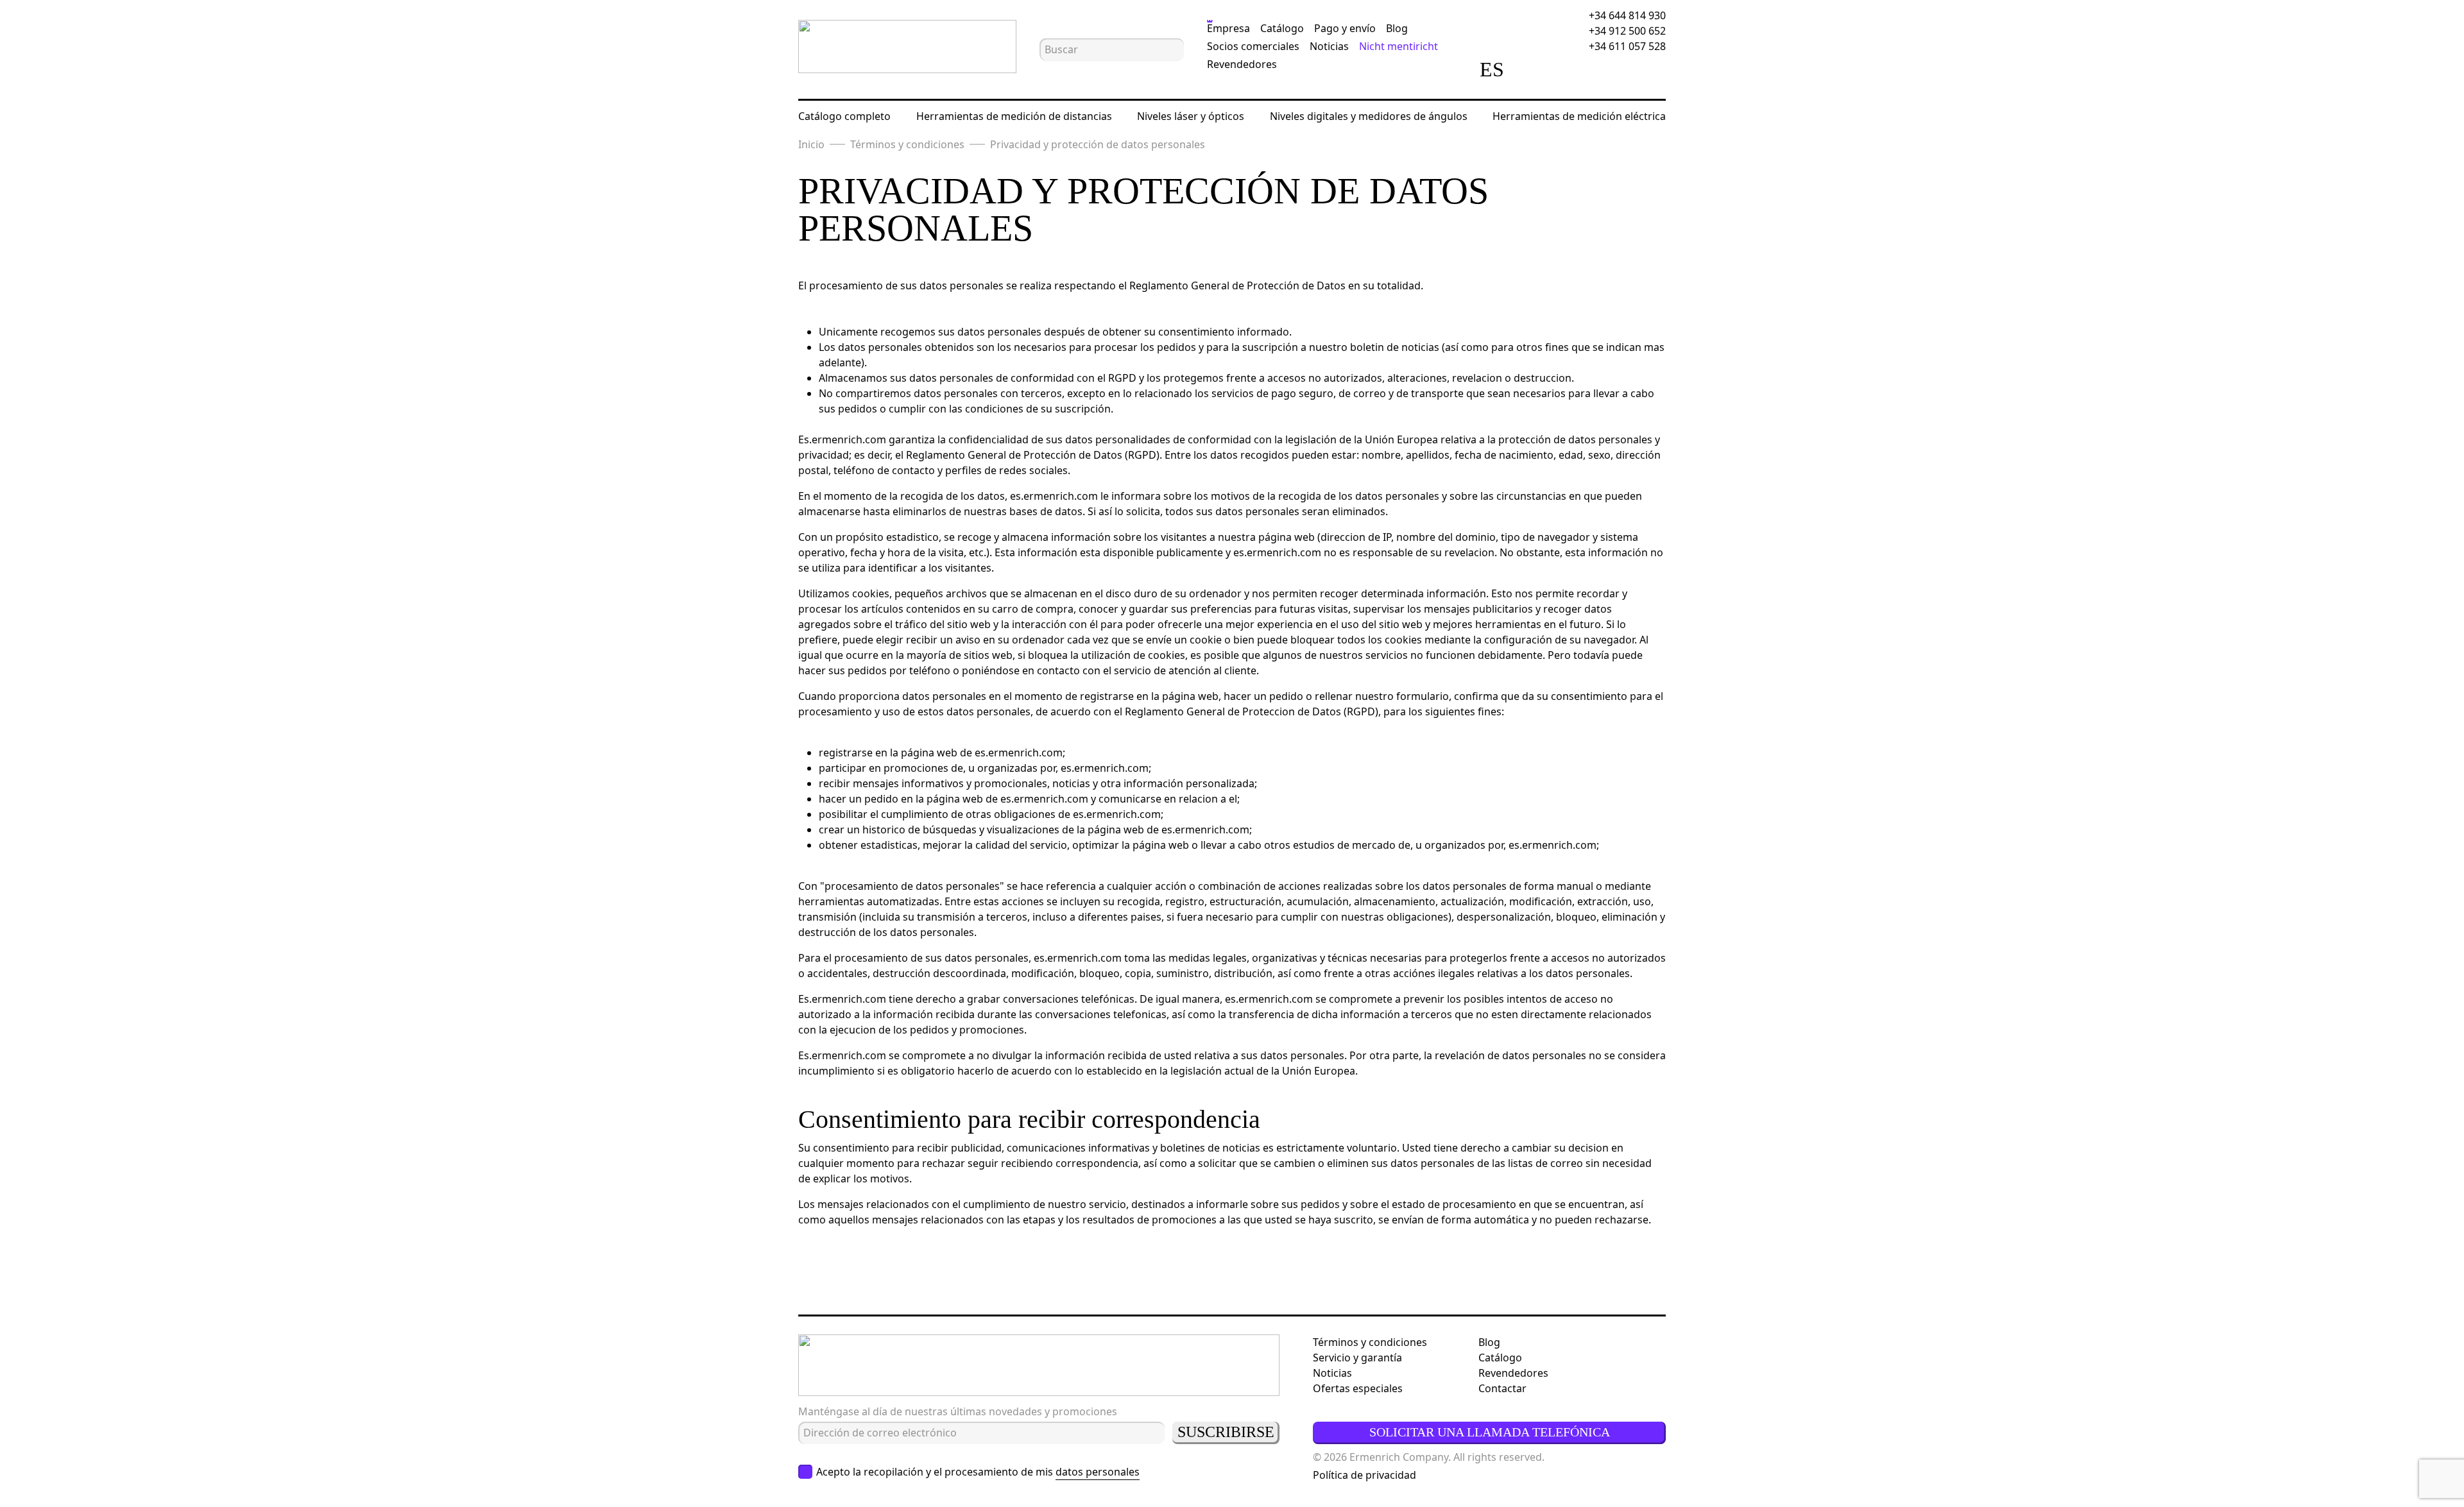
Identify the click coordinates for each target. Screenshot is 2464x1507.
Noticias (1329, 46)
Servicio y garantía (1357, 1358)
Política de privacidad (1365, 1475)
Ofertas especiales (1358, 1388)
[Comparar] (1536, 69)
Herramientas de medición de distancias (1014, 116)
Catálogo (1282, 28)
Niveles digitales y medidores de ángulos (1369, 116)
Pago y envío (1345, 28)
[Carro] (1607, 69)
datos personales (1098, 1472)
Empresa (1228, 28)
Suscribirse (1226, 1432)
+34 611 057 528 (1627, 46)
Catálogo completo (844, 116)
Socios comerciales (1253, 46)
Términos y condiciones (907, 144)
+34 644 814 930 (1627, 15)
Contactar (1502, 1388)
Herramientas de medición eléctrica (1579, 116)
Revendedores (1242, 64)
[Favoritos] (1571, 69)
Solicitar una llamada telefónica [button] (1490, 1432)
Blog (1397, 28)
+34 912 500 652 (1627, 31)
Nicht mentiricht (1399, 46)
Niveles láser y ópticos (1191, 116)
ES (1492, 69)
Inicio (811, 144)
